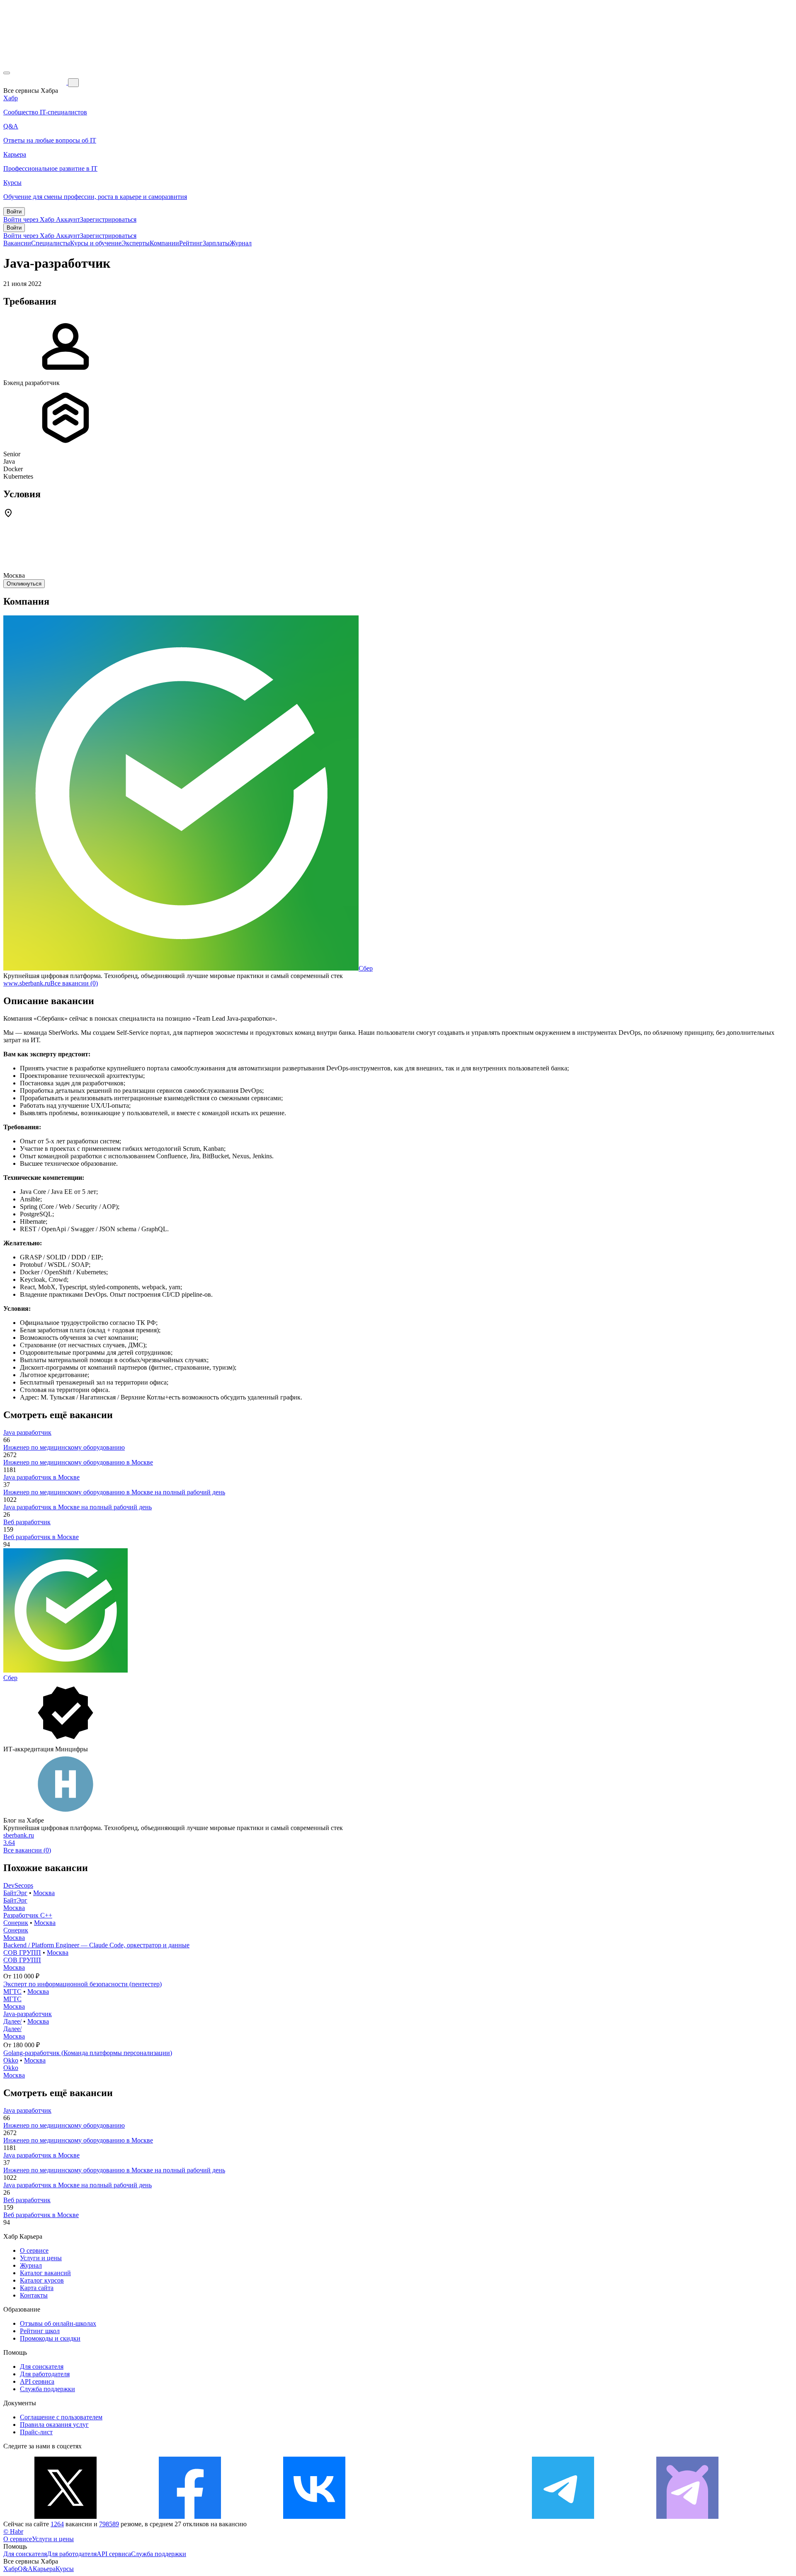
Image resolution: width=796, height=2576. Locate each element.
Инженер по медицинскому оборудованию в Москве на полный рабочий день (114, 1492)
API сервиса (37, 2381)
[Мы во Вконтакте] (314, 2517)
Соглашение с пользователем (61, 2417)
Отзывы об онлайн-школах (58, 2323)
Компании (164, 243)
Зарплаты (216, 243)
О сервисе (34, 2250)
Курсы (65, 2569)
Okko (11, 2060)
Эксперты (136, 243)
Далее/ (12, 2021)
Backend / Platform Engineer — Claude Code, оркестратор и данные (96, 1945)
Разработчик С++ (28, 1915)
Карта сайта (37, 2288)
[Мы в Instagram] (439, 2517)
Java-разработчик (28, 2014)
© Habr (13, 2531)
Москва (44, 1893)
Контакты (34, 2295)
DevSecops (18, 1885)
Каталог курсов (42, 2280)
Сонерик (16, 1923)
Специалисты (51, 243)
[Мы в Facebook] (190, 2517)
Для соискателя (42, 2367)
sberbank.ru (19, 1835)
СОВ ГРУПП (22, 1953)
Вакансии (17, 243)
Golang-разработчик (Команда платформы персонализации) (88, 2053)
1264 (57, 2524)
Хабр (11, 2569)
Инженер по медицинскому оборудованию (64, 1447)
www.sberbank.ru (27, 983)
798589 (109, 2524)
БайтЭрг (15, 1893)
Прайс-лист (36, 2432)
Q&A (25, 2569)
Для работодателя (45, 2374)
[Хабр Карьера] (36, 82)
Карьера (44, 2569)
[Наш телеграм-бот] (687, 2517)
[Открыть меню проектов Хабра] (7, 73)
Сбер (366, 968)
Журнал (241, 243)
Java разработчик (27, 1432)
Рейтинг (191, 243)
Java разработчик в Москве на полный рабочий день (78, 1507)
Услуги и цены (41, 2258)
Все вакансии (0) (74, 983)
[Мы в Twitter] (66, 2517)
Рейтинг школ (40, 2331)
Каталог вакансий (45, 2273)
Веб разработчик (27, 1522)
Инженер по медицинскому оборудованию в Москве (78, 1462)
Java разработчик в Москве (41, 1477)
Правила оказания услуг (54, 2425)
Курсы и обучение (96, 243)
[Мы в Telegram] (563, 2517)
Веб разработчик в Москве (41, 1537)
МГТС (12, 1991)
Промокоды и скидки (50, 2338)
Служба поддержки (47, 2389)
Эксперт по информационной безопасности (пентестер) (83, 1984)
